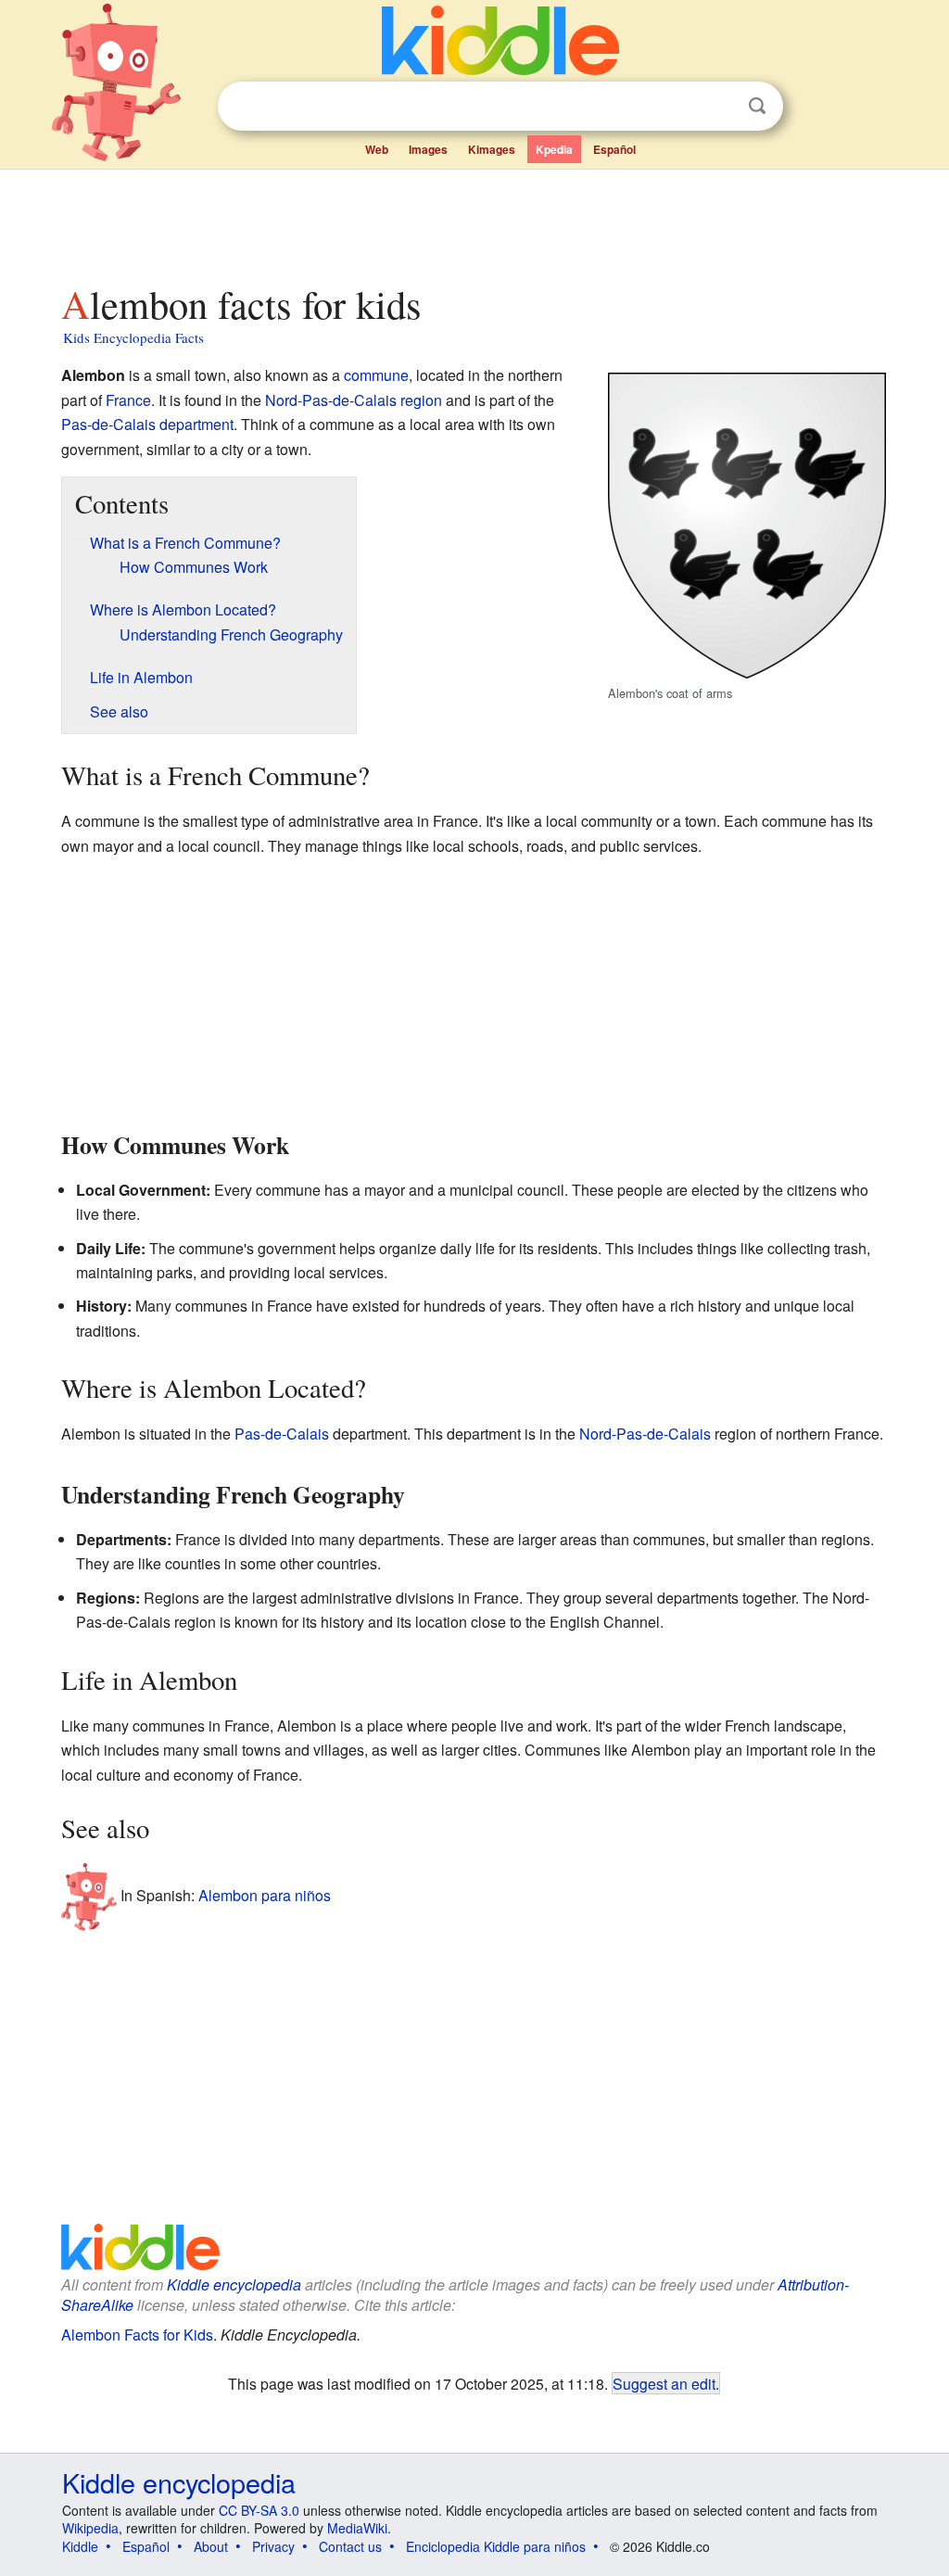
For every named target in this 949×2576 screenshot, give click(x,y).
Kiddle (80, 2546)
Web (377, 149)
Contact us (350, 2546)
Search (757, 106)
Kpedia (554, 149)
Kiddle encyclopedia (234, 2284)
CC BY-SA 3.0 (259, 2510)
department (196, 424)
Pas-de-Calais (108, 424)
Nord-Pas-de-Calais (331, 400)
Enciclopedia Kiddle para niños (496, 2546)
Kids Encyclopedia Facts (133, 337)
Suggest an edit (664, 2383)
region (421, 400)
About (211, 2546)
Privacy (273, 2546)
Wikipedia (90, 2528)
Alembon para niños (265, 1894)
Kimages (492, 149)
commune (376, 375)
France (128, 400)
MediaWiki (357, 2528)
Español (614, 149)
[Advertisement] (474, 222)
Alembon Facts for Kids (137, 2335)
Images (428, 149)
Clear (719, 107)
